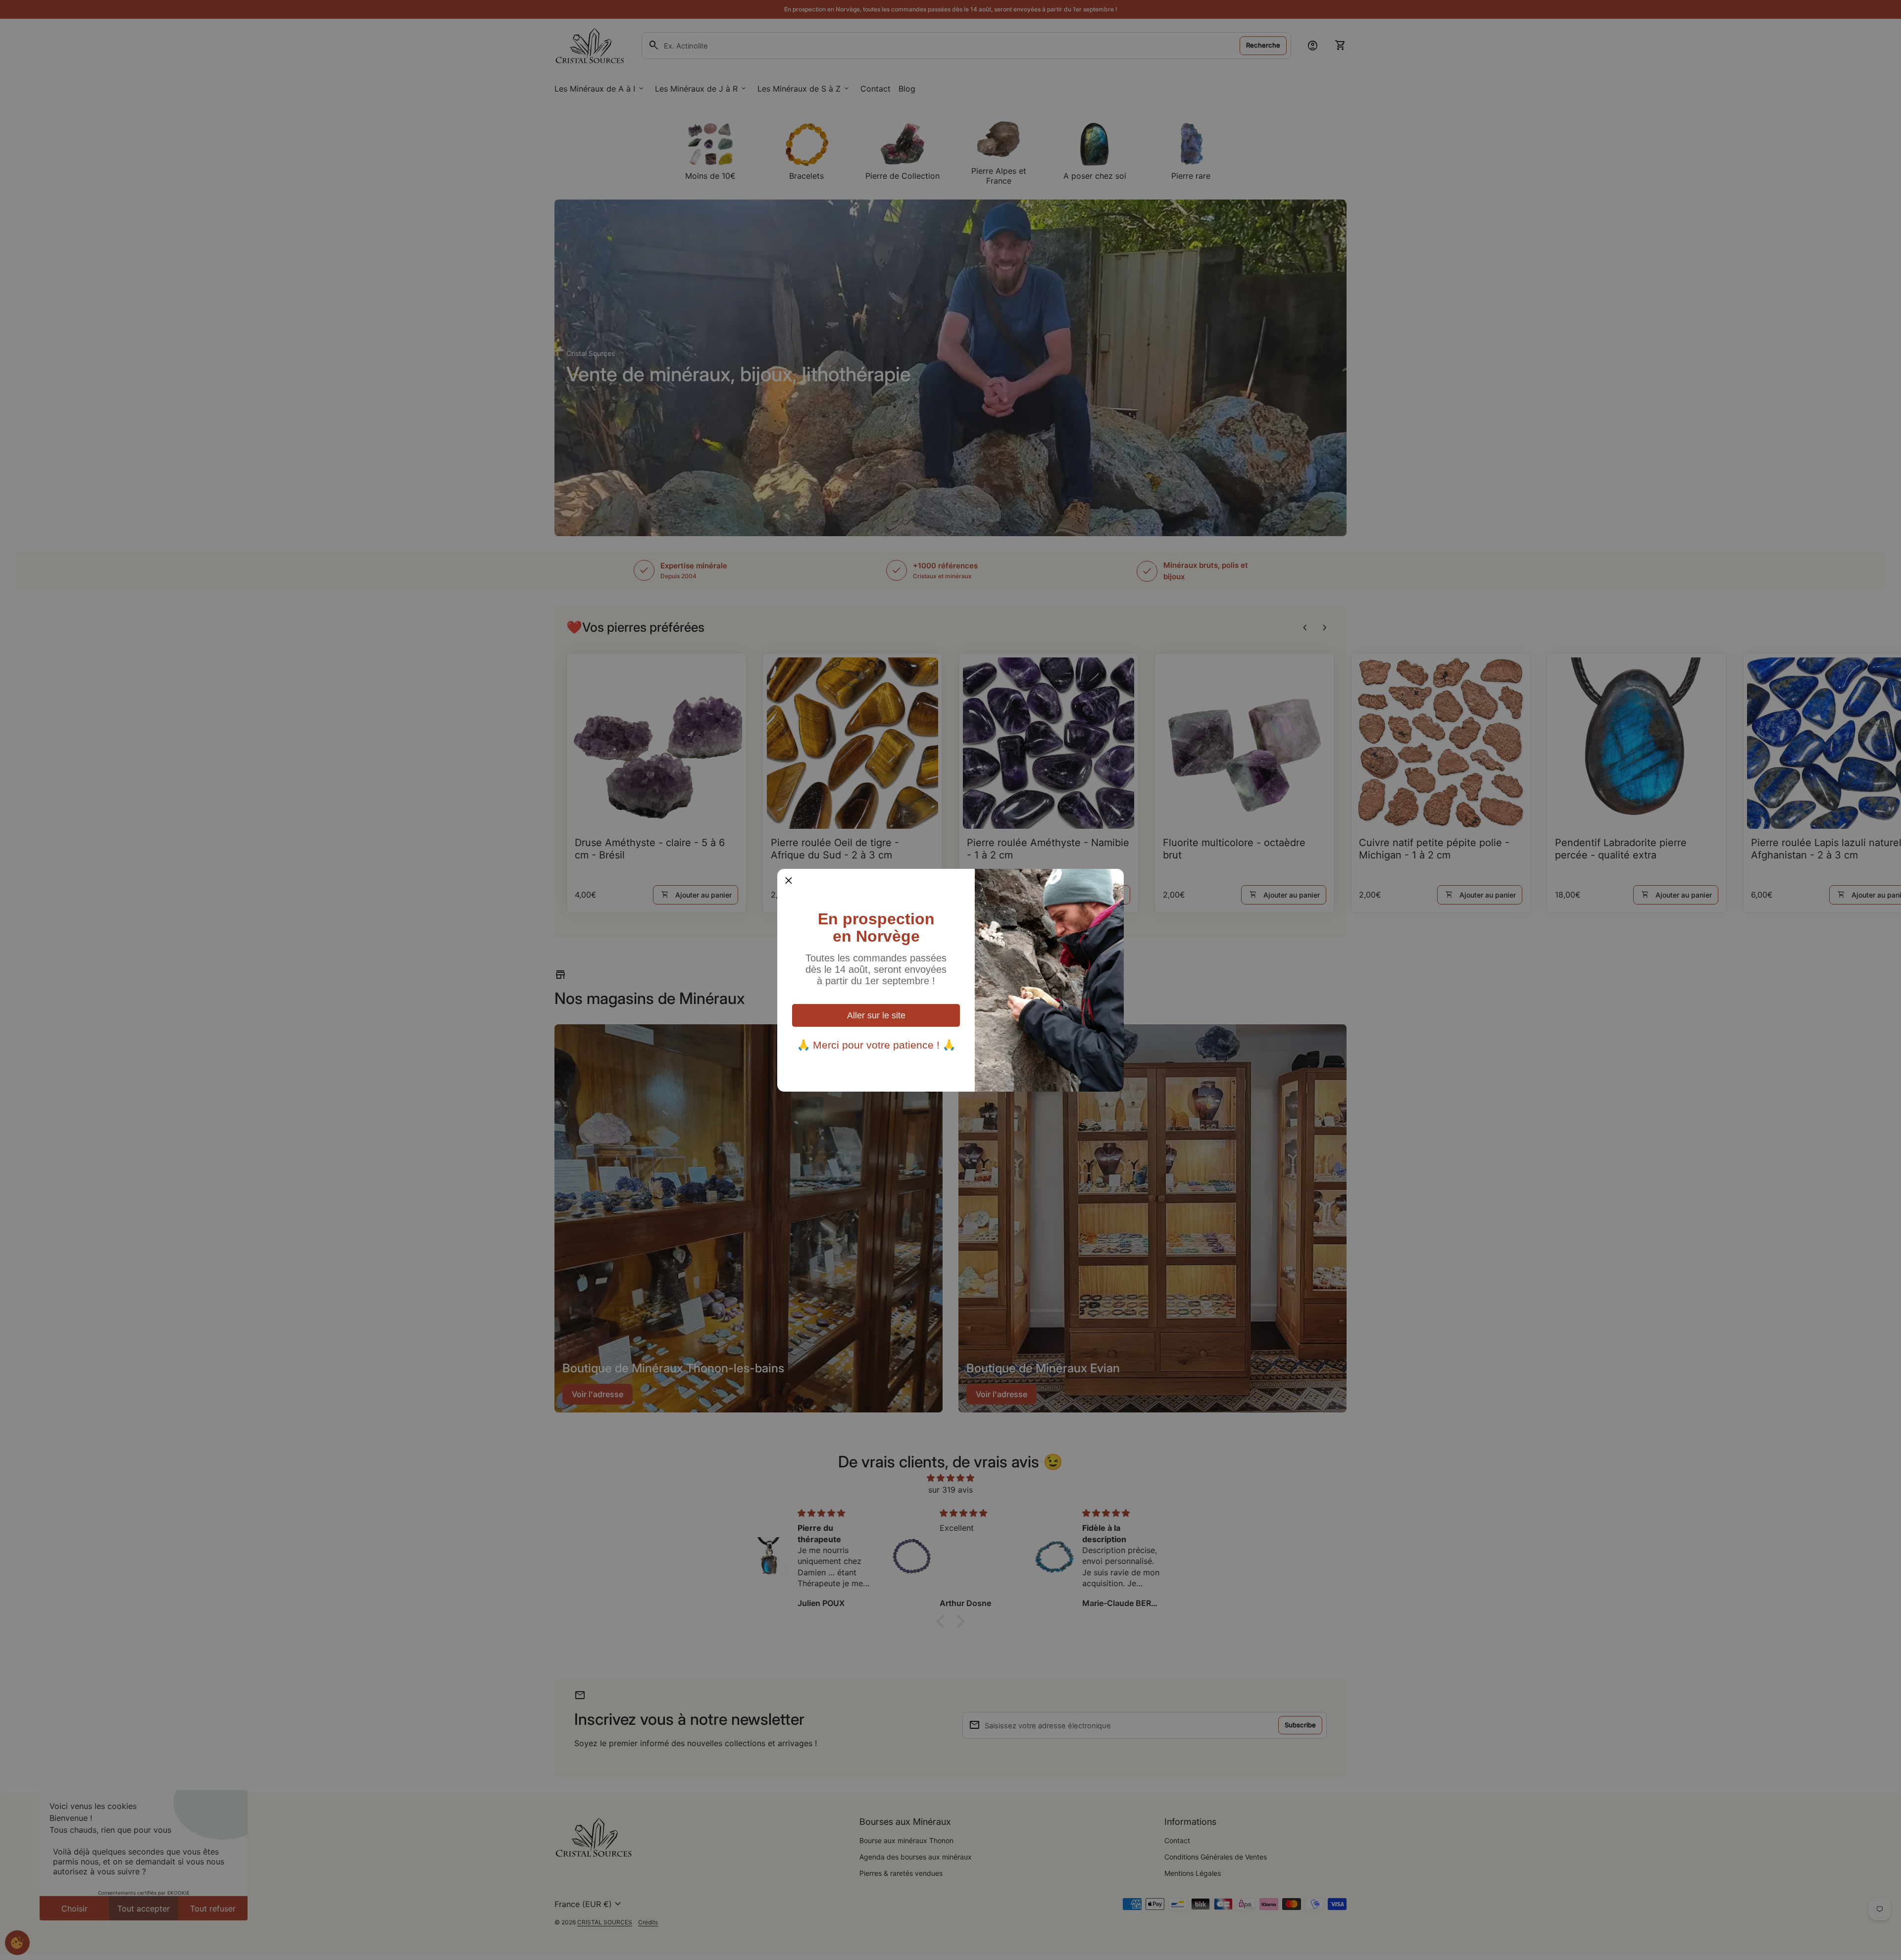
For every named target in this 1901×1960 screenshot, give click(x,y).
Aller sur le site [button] (876, 1015)
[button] (789, 880)
